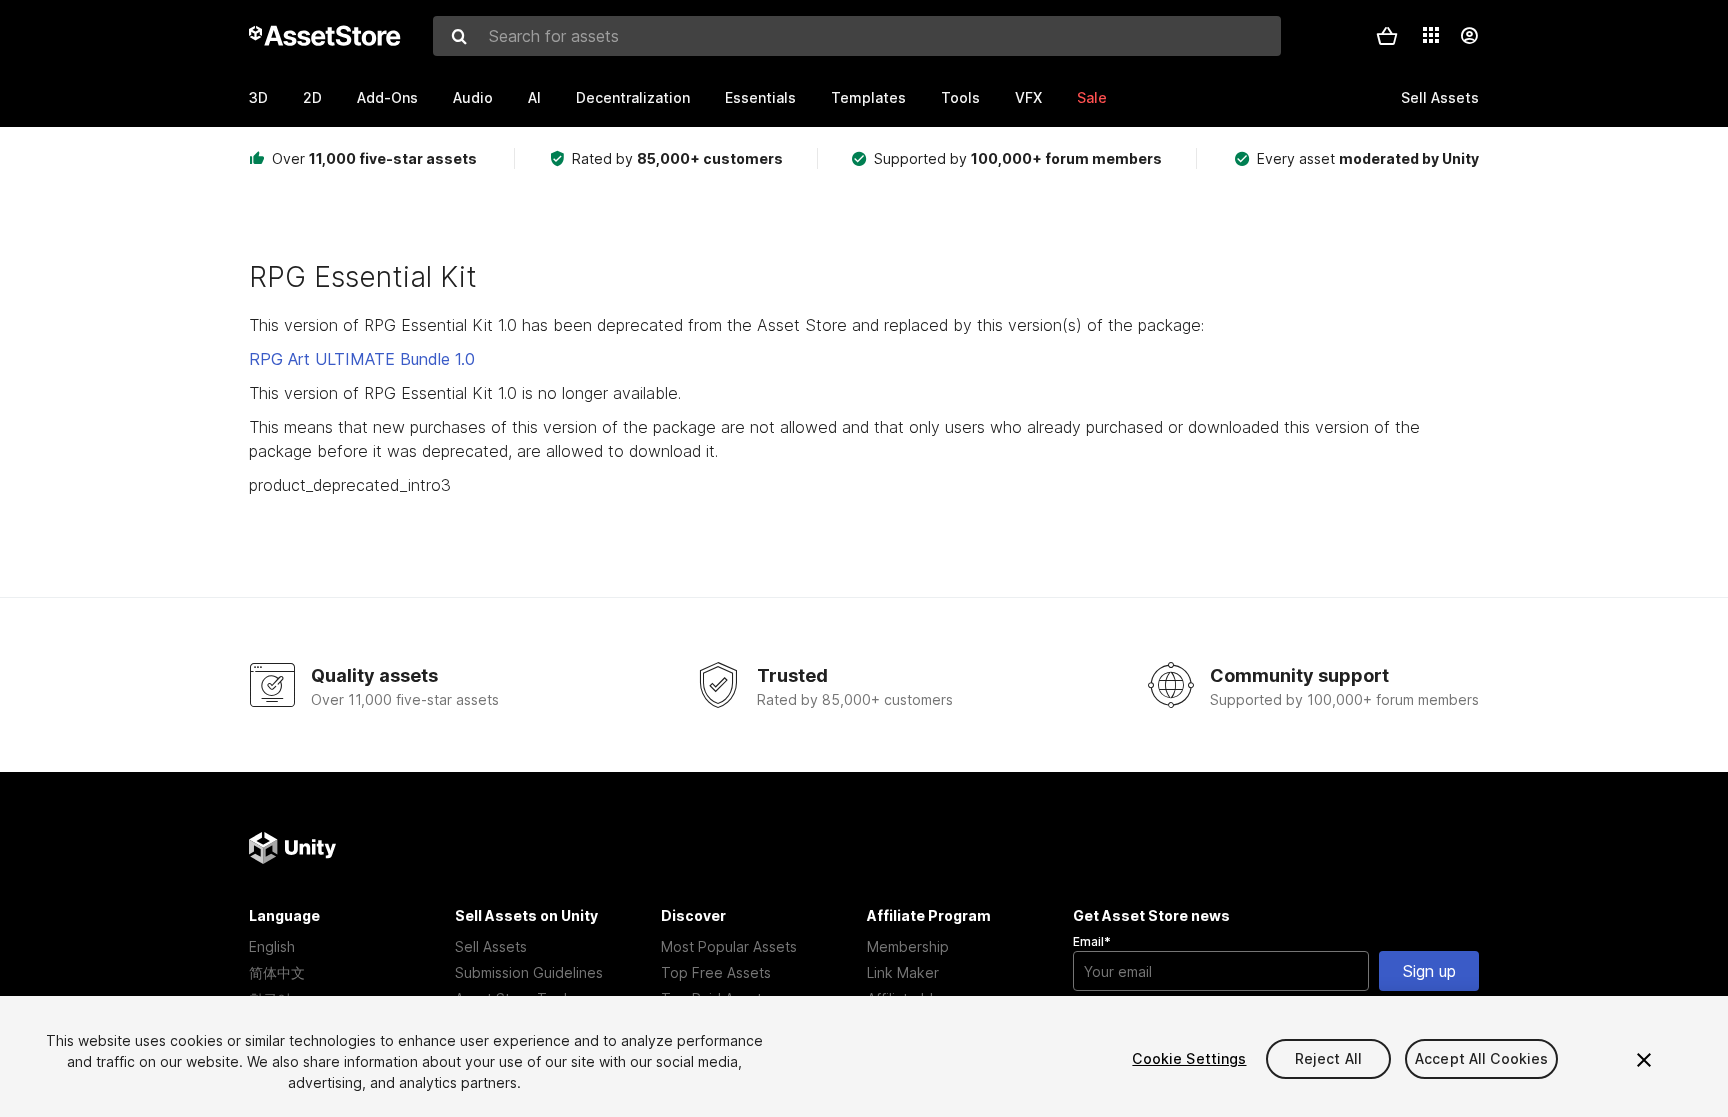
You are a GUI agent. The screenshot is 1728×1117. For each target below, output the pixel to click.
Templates (868, 97)
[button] (1387, 36)
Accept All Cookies (1482, 1058)
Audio (473, 97)
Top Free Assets (716, 972)
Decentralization (633, 97)
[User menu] (1469, 36)
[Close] (1644, 1060)
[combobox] (857, 36)
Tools (960, 97)
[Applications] (1431, 35)
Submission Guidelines (529, 972)
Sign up (1429, 971)
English (272, 946)
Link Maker (903, 972)
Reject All (1328, 1058)
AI (534, 97)
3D (258, 97)
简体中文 (277, 972)
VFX (1028, 97)
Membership (908, 946)
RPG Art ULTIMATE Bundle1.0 (362, 359)
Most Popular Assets (729, 946)
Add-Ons (387, 97)
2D (312, 97)
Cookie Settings (1189, 1058)
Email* (1092, 941)
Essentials (760, 97)
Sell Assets (491, 946)
